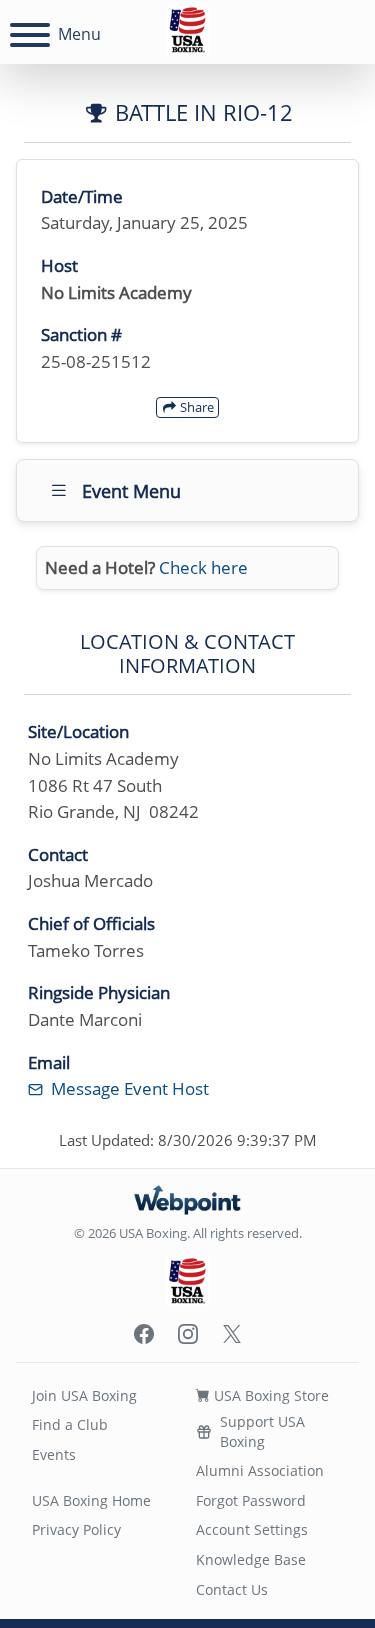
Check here (203, 567)
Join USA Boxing (84, 1395)
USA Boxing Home (91, 1500)
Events (54, 1454)
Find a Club (70, 1424)
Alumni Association (260, 1470)
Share (195, 407)
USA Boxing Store (269, 1395)
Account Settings (252, 1529)
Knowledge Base (251, 1559)
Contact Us (232, 1589)
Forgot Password (251, 1500)
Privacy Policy (76, 1529)
